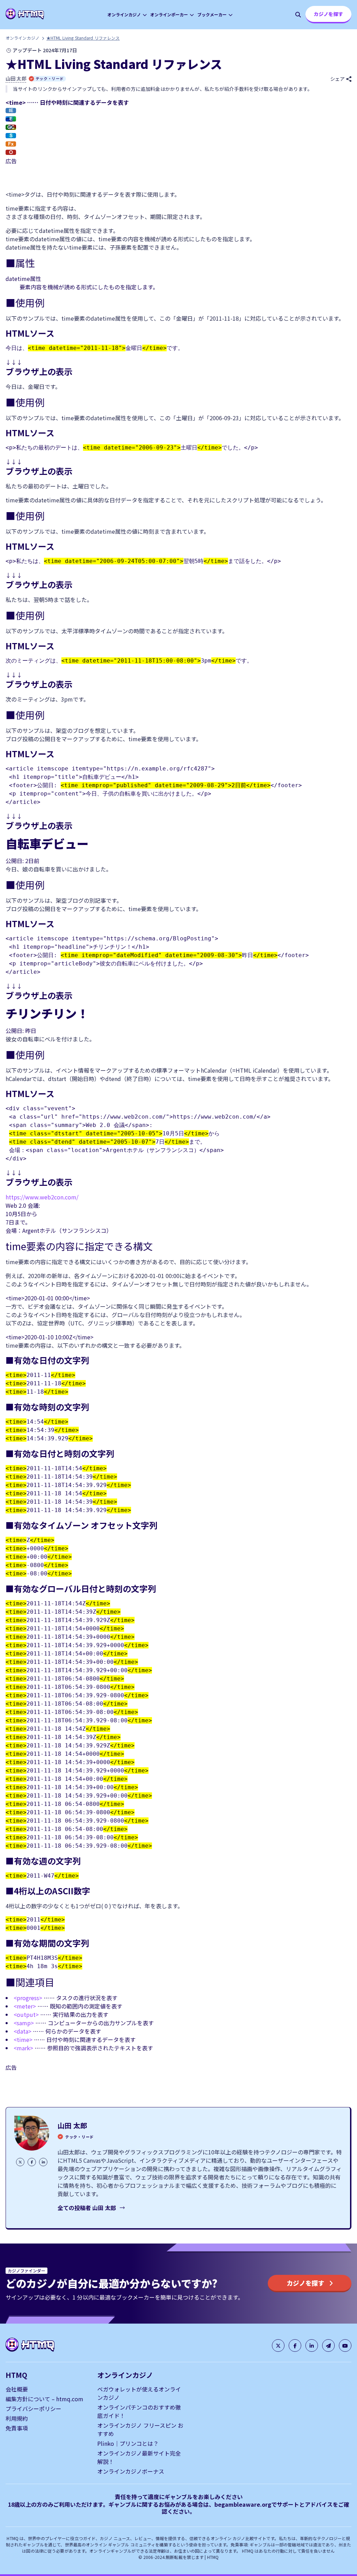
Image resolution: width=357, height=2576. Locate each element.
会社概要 (17, 2389)
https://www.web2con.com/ (42, 1197)
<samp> (24, 2023)
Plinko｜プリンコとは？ (128, 2443)
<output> (26, 2014)
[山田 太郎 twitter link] (20, 2162)
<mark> (23, 2048)
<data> (22, 2031)
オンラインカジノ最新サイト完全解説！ (139, 2457)
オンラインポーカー (169, 14)
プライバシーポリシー (33, 2409)
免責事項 (17, 2428)
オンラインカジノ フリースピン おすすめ (140, 2429)
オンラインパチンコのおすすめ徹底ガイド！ (139, 2411)
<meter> (25, 2006)
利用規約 (17, 2418)
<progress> (28, 1998)
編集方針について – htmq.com (44, 2399)
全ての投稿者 (87, 2208)
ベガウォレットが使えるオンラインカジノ (139, 2393)
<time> (23, 2039)
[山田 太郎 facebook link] (32, 2162)
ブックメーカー (212, 14)
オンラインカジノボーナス (131, 2471)
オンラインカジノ (124, 14)
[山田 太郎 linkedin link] (43, 2162)
